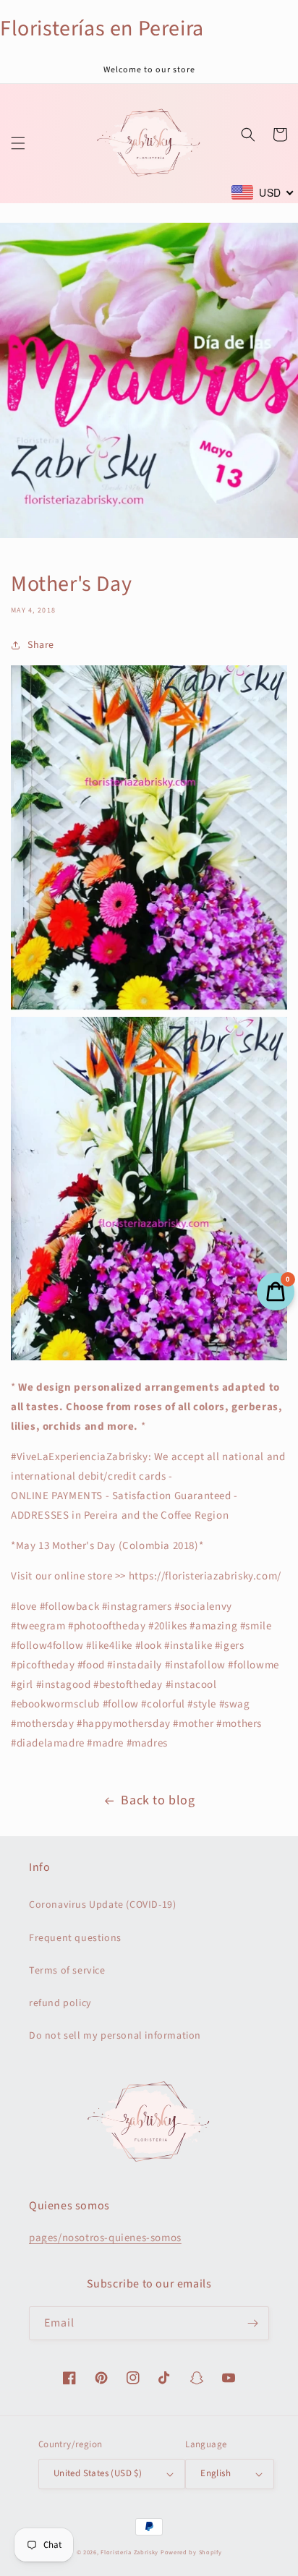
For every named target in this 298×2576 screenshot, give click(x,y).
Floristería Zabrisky (129, 2552)
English (216, 2473)
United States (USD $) (98, 2473)
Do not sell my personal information (115, 2036)
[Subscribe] (252, 2323)
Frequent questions (75, 1938)
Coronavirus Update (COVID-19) (102, 1905)
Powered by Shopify (191, 2552)
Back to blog (158, 1800)
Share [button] (41, 645)
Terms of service (67, 1971)
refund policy (60, 2003)
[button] (18, 143)
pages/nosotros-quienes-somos (105, 2238)
